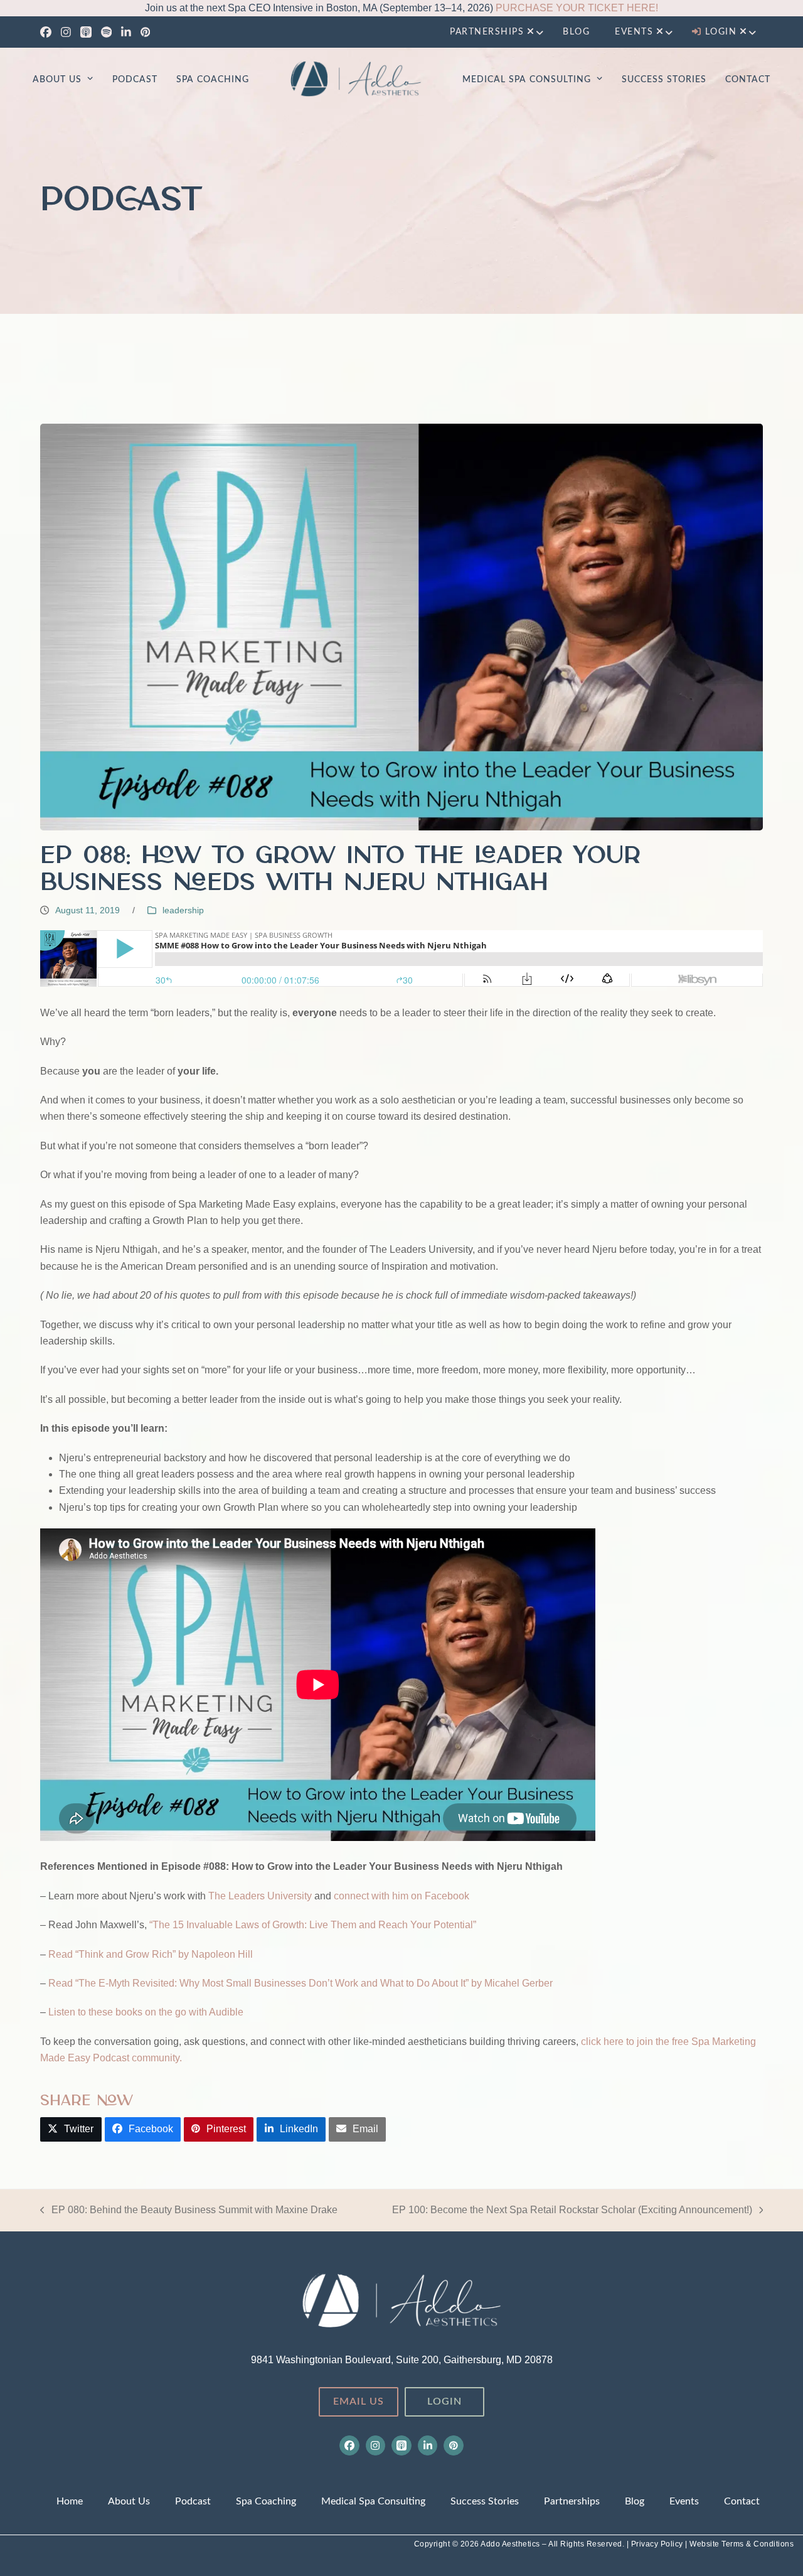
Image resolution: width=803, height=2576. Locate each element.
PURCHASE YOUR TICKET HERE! (577, 8)
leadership (183, 910)
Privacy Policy (658, 2544)
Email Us (359, 2402)
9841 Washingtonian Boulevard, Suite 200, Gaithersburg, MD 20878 (402, 2360)
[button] (71, 2129)
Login (444, 2402)
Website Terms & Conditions (742, 2544)
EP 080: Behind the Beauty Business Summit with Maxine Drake (189, 2211)
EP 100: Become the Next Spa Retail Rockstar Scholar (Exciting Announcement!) (572, 2211)
